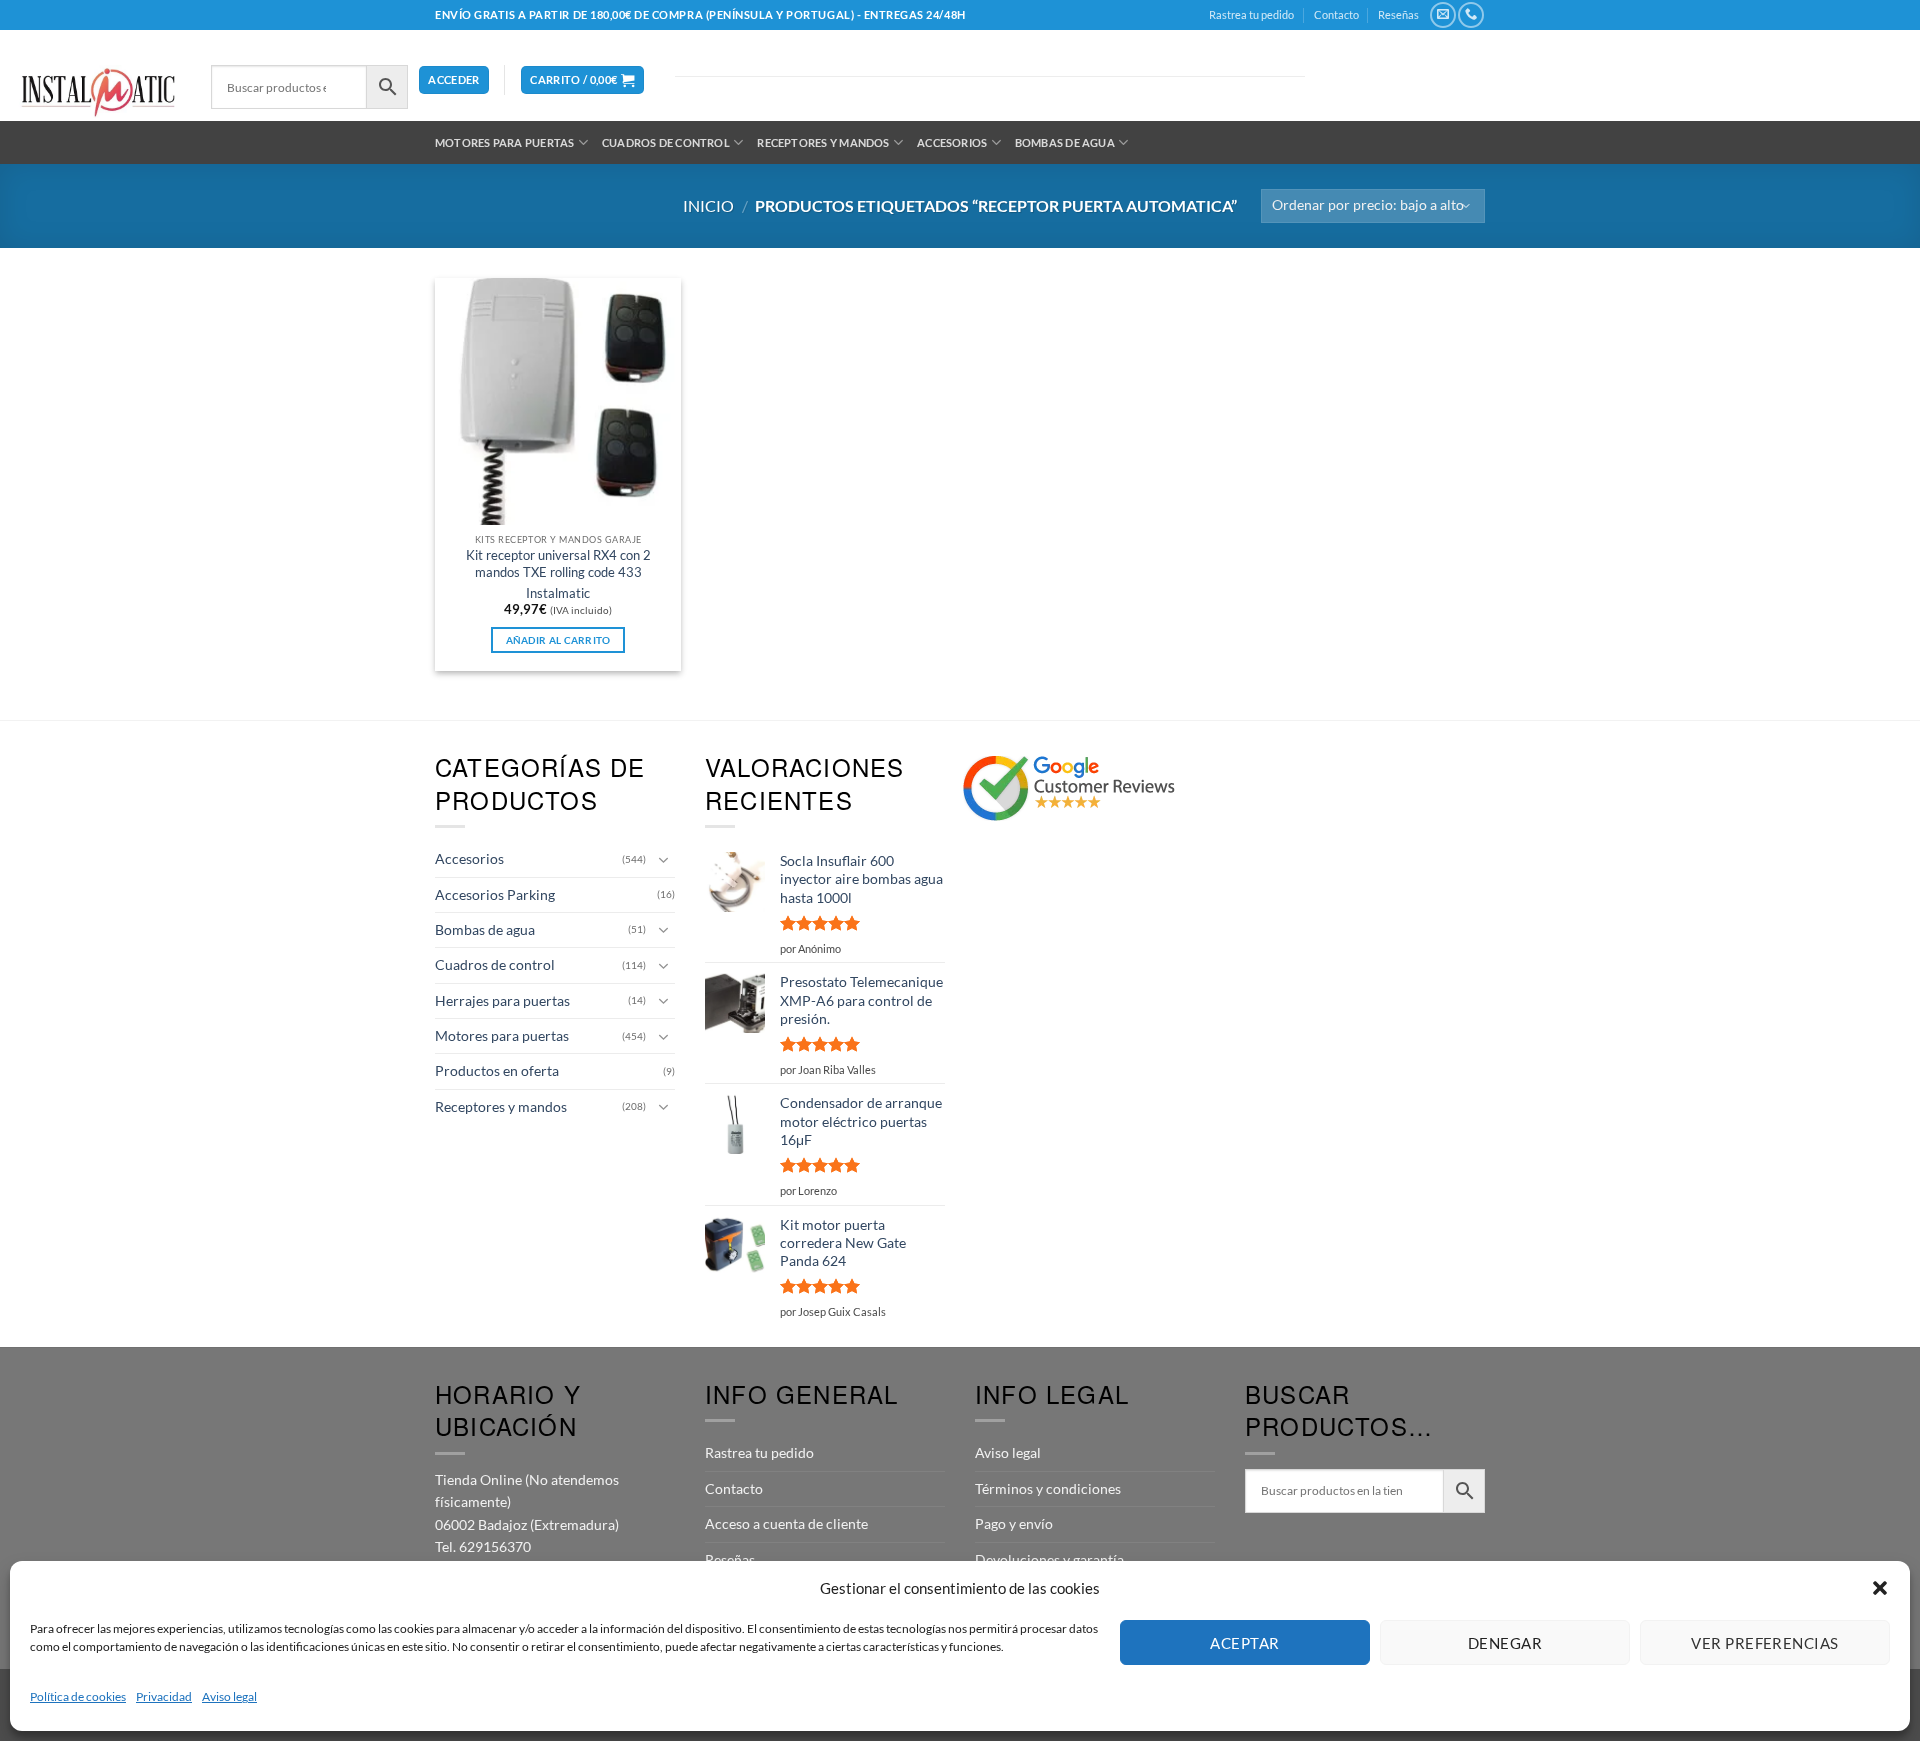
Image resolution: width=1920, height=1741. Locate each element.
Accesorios (952, 142)
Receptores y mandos (823, 142)
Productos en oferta (497, 1070)
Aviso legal (229, 1696)
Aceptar (1244, 1643)
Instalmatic (558, 593)
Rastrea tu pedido (1251, 14)
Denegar (1505, 1643)
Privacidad (164, 1696)
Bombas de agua (1065, 142)
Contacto (1336, 14)
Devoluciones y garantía (1049, 1559)
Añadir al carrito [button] (558, 640)
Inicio (708, 205)
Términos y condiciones (1048, 1488)
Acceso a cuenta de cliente (786, 1523)
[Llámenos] (1470, 15)
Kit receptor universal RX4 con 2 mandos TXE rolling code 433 (558, 563)
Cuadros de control (666, 142)
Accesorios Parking (495, 894)
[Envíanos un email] (1442, 15)
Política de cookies (78, 1696)
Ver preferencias (1764, 1643)
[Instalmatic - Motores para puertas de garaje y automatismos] (98, 92)
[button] (1880, 1588)
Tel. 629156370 (483, 1546)
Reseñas (1398, 14)
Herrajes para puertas (502, 1000)
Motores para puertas (504, 142)
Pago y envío (1014, 1523)
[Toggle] (663, 860)
